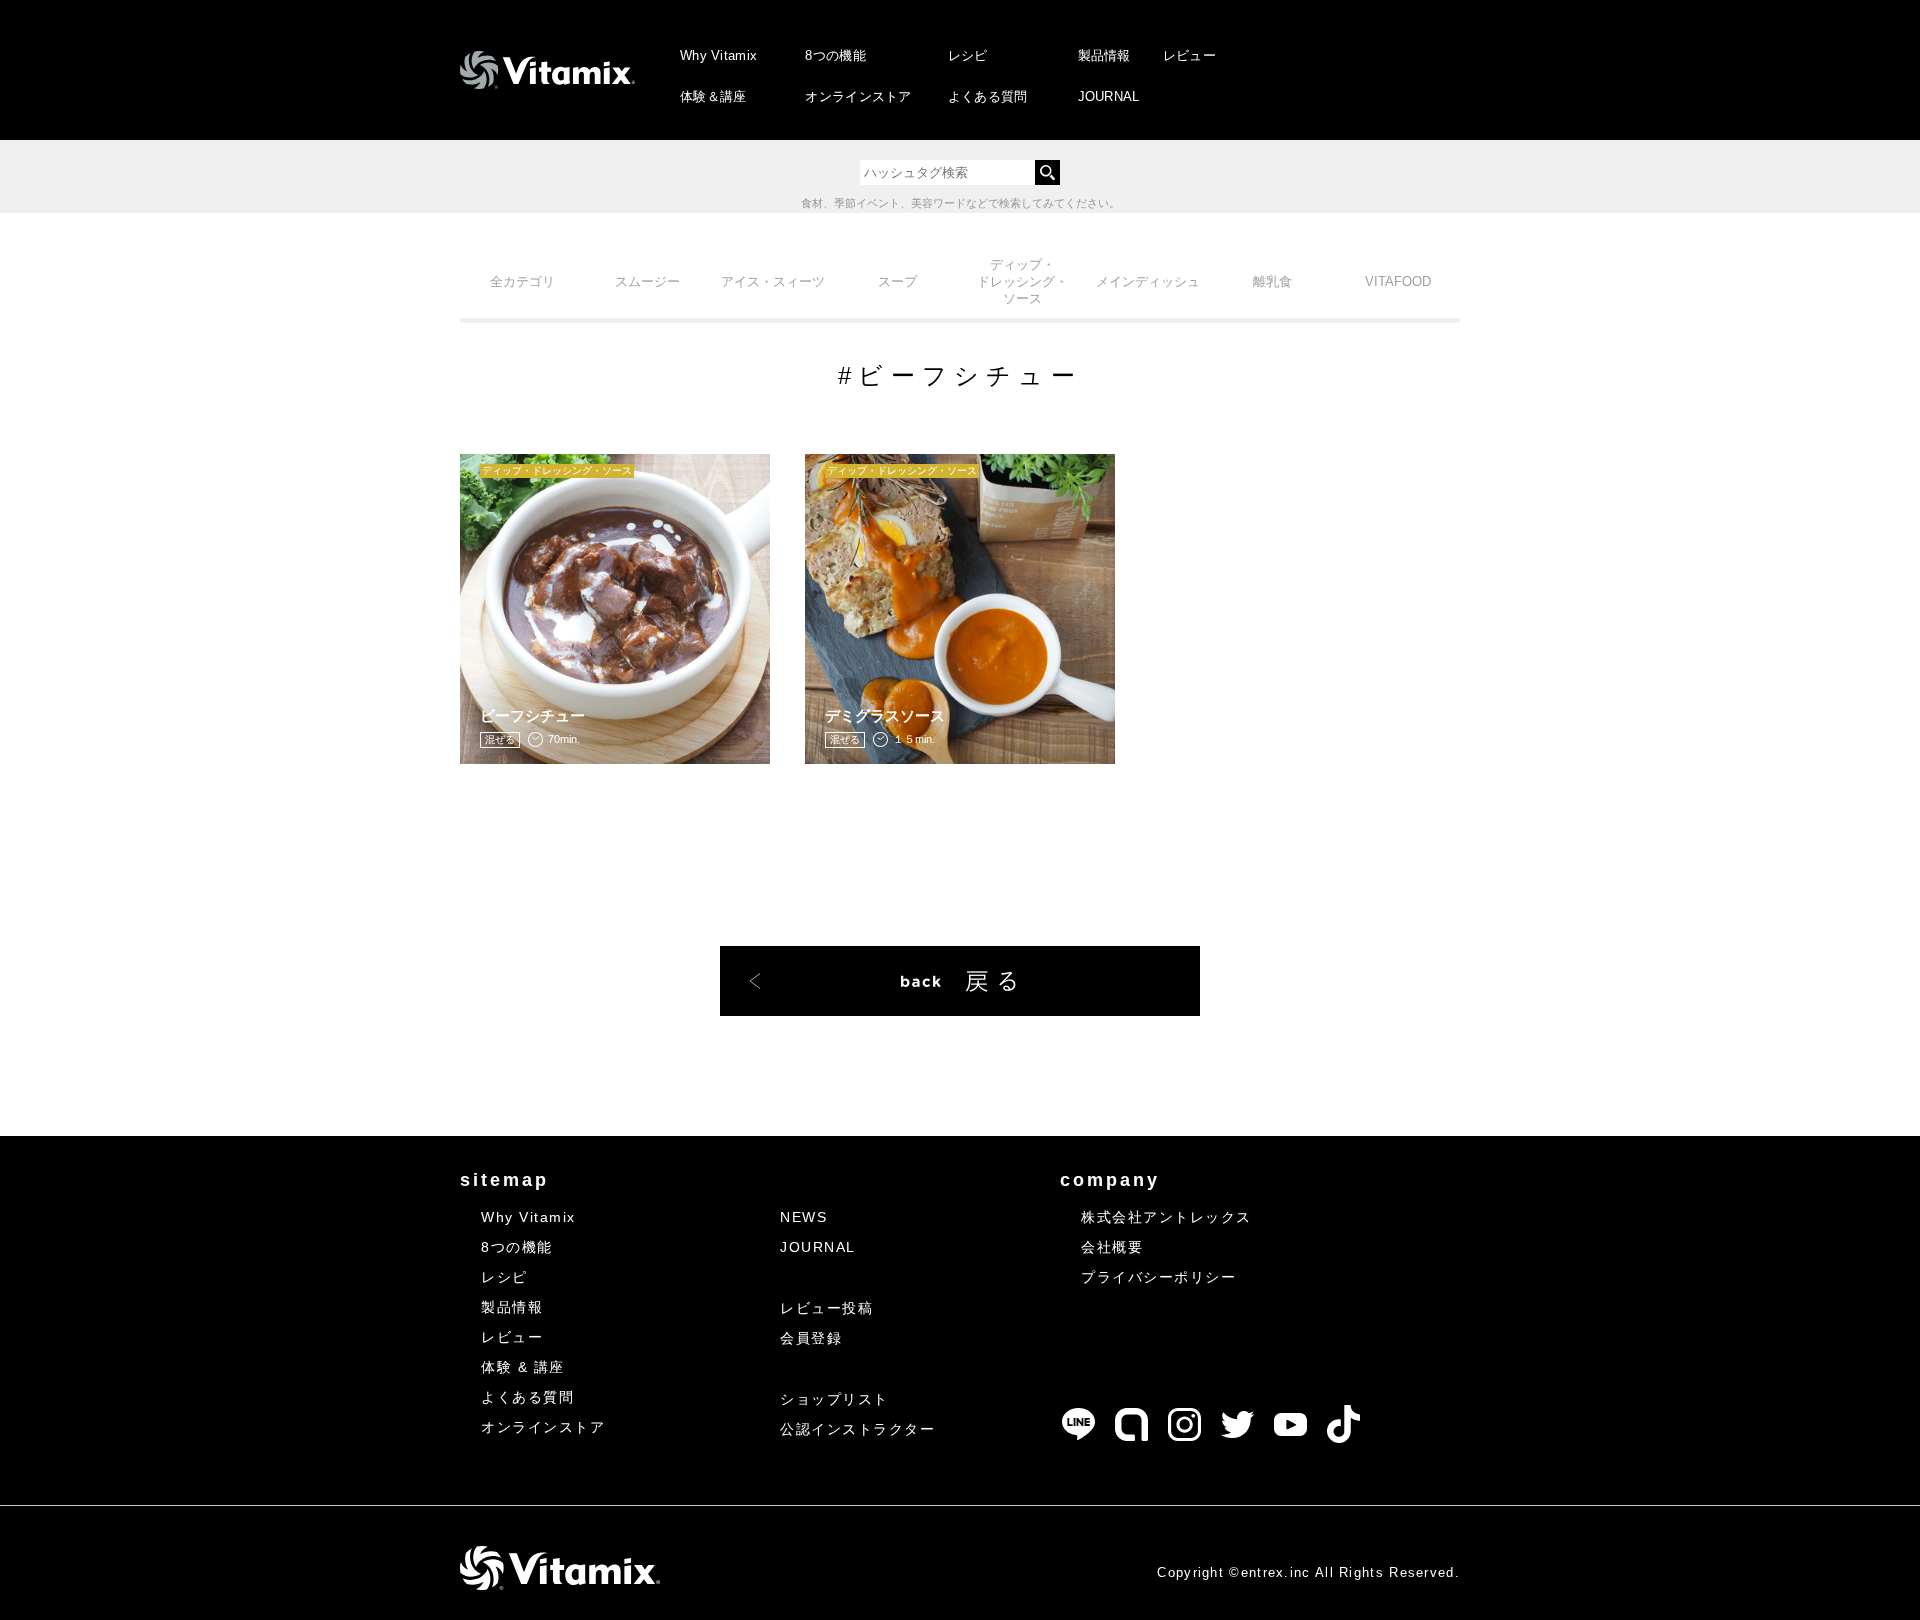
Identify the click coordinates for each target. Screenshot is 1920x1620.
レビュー (1189, 55)
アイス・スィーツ (773, 281)
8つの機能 (835, 55)
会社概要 (1112, 1247)
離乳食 (1272, 281)
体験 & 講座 (523, 1367)
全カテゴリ (522, 281)
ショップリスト (834, 1399)
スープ (897, 281)
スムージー (647, 281)
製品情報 (1104, 55)
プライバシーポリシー (1158, 1277)
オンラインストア (858, 96)
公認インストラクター (857, 1429)
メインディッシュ (1148, 281)
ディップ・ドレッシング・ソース (1022, 281)
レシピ (968, 55)
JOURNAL (1109, 96)
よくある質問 (988, 96)
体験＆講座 (713, 96)
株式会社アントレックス (1166, 1217)
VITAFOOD (1398, 281)
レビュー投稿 (826, 1308)
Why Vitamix (718, 55)
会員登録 (811, 1338)
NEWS (803, 1217)
